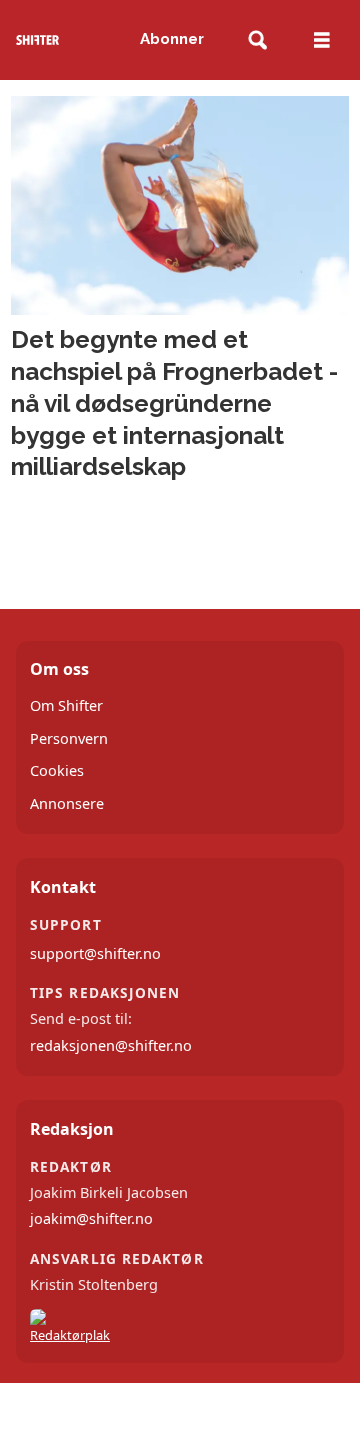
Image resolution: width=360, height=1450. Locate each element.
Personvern (69, 738)
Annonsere (67, 803)
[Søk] (257, 40)
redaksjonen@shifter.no (111, 1045)
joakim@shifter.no (91, 1218)
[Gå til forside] (37, 40)
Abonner (172, 39)
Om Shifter (66, 705)
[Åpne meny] (322, 40)
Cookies (57, 770)
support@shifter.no (95, 953)
